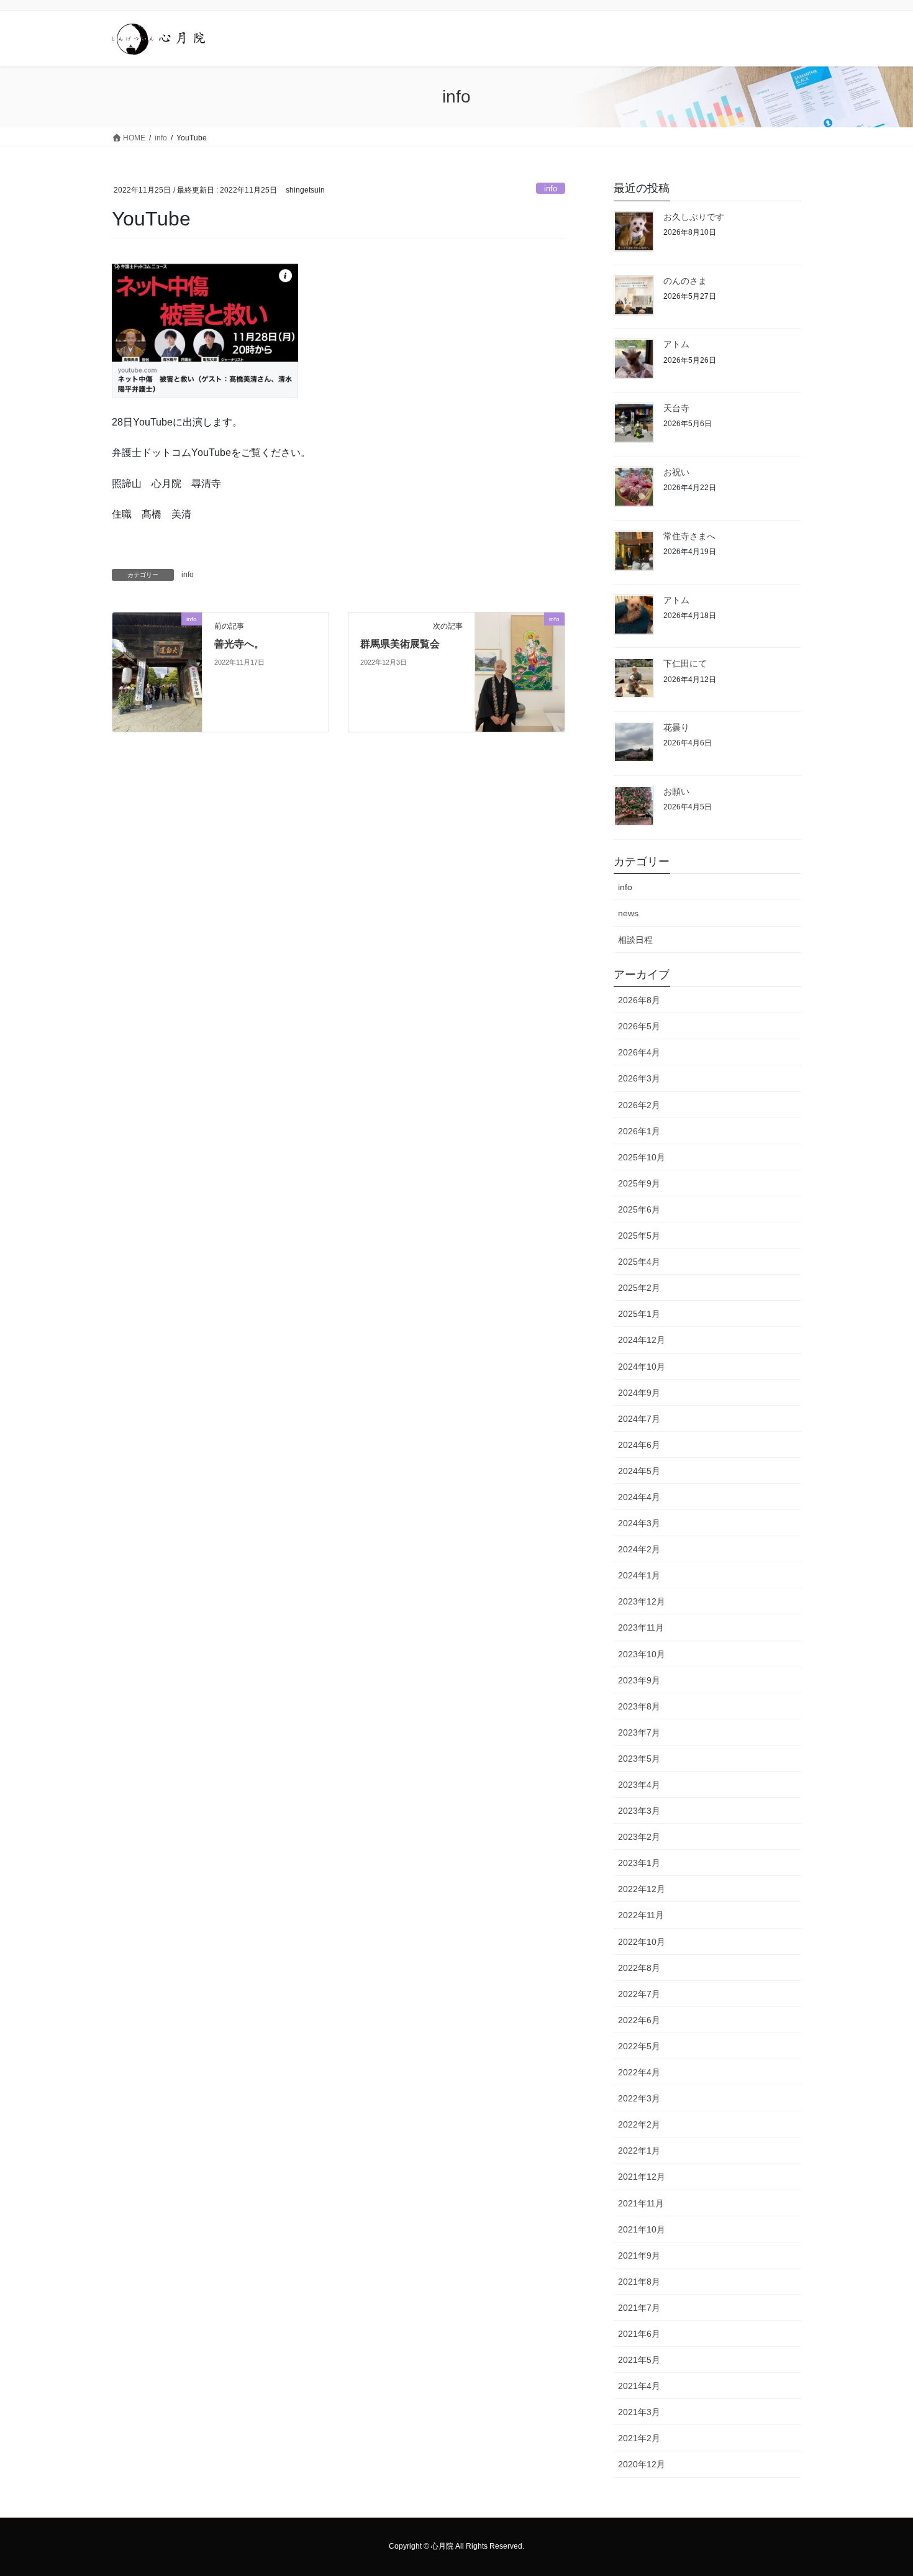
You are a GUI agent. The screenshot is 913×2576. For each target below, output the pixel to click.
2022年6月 (639, 2020)
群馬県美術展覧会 (400, 644)
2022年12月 (642, 1889)
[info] (157, 645)
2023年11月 (641, 1627)
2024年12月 (642, 1340)
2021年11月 (641, 2203)
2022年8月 (639, 1968)
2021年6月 (639, 2334)
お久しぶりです (694, 217)
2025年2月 (639, 1288)
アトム (676, 344)
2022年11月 (641, 1915)
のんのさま (685, 281)
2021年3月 (639, 2412)
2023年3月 (639, 1811)
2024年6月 (639, 1445)
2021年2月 (639, 2438)
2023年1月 (639, 1863)
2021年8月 (639, 2282)
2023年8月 (639, 1706)
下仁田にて (685, 663)
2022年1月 (639, 2150)
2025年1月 (639, 1314)
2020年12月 (642, 2464)
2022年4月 (639, 2072)
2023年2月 (639, 1837)
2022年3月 (639, 2098)
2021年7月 (639, 2308)
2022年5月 (639, 2046)
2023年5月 (639, 1759)
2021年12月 (642, 2177)
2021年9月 (639, 2255)
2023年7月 (639, 1732)
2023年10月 (642, 1654)
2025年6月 (639, 1209)
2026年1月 (639, 1131)
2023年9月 (639, 1680)
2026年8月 (639, 1000)
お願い (676, 791)
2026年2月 (639, 1105)
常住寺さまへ (689, 536)
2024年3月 (639, 1523)
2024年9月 (639, 1393)
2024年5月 (639, 1471)
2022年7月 (639, 1994)
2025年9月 (639, 1183)
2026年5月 (639, 1026)
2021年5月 (639, 2360)
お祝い (676, 472)
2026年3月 (639, 1078)
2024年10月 (642, 1367)
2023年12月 (642, 1601)
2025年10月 (642, 1157)
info (551, 189)
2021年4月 (639, 2386)
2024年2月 (639, 1549)
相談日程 (635, 940)
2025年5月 (639, 1236)
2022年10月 (642, 1942)
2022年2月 (639, 2124)
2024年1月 (639, 1575)
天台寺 (676, 408)
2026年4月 (639, 1052)
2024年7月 (639, 1419)
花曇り (676, 727)
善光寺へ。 (239, 644)
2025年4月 (639, 1262)
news (628, 913)
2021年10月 (642, 2229)
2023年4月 (639, 1785)
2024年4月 (639, 1497)
